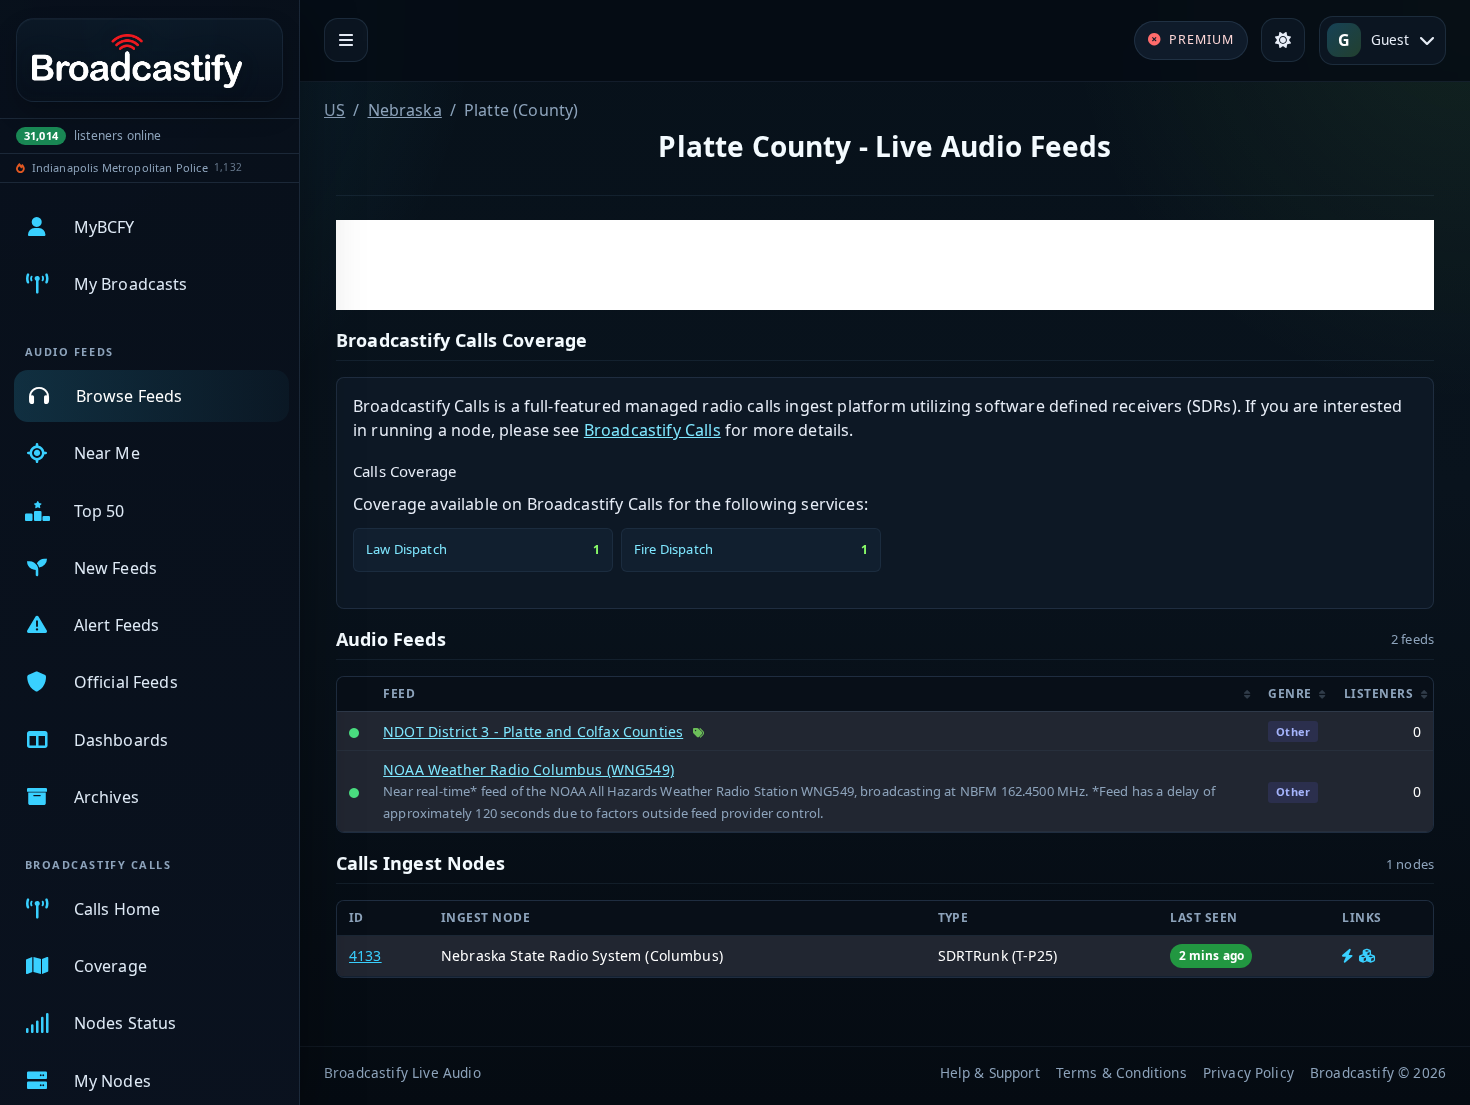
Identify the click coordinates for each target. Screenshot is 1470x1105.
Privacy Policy (1248, 1072)
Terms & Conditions (1121, 1072)
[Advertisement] (885, 265)
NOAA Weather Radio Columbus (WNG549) (528, 769)
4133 (365, 955)
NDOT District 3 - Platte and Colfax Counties (533, 731)
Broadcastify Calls (652, 430)
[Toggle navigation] (346, 40)
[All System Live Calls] (1347, 955)
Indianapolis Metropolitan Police (120, 167)
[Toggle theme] (1283, 40)
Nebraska (405, 110)
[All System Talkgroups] (1367, 955)
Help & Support (990, 1072)
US (334, 110)
